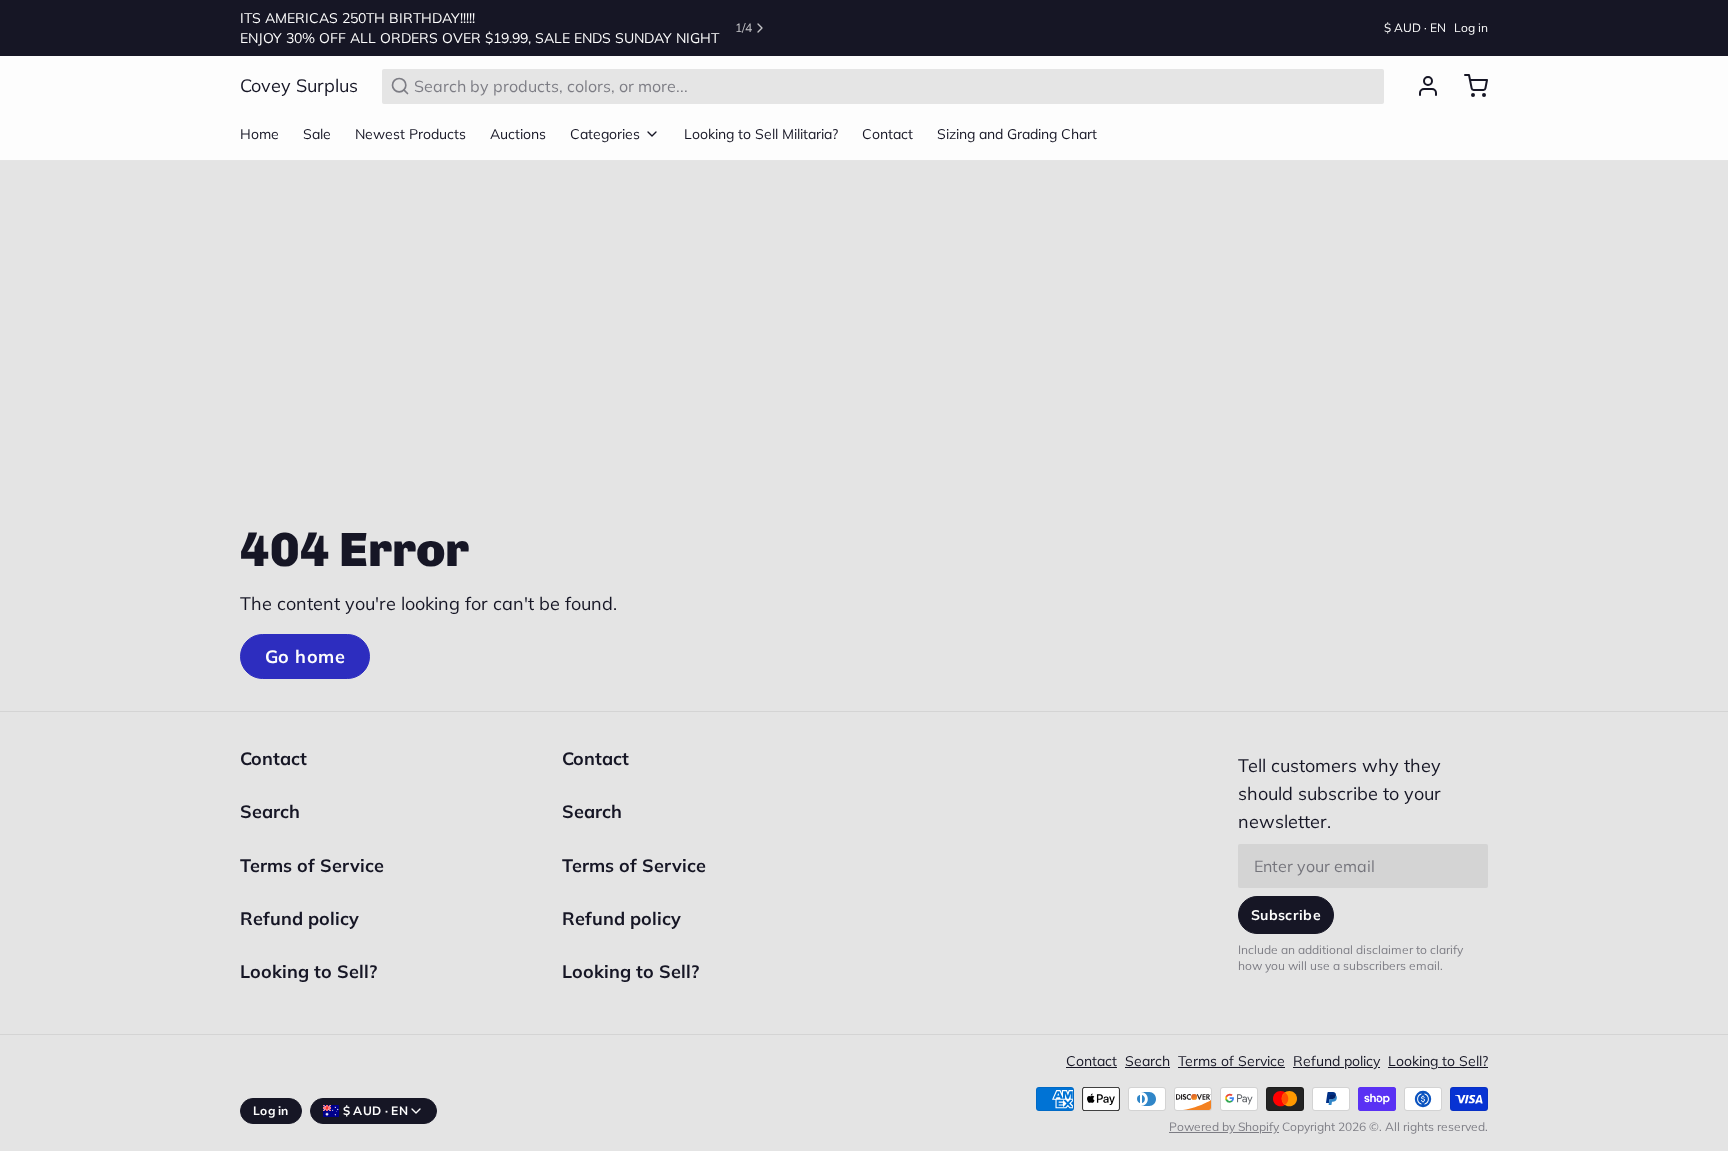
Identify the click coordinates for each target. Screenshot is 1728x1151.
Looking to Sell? (308, 971)
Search (270, 811)
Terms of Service (312, 865)
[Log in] (1420, 86)
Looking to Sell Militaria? (761, 134)
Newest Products (410, 134)
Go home (305, 656)
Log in (1471, 27)
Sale (317, 134)
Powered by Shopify (1224, 1126)
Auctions (518, 134)
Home (259, 134)
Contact (887, 134)
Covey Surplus (299, 85)
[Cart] (1468, 86)
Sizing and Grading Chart (1017, 134)
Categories (605, 134)
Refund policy (299, 918)
